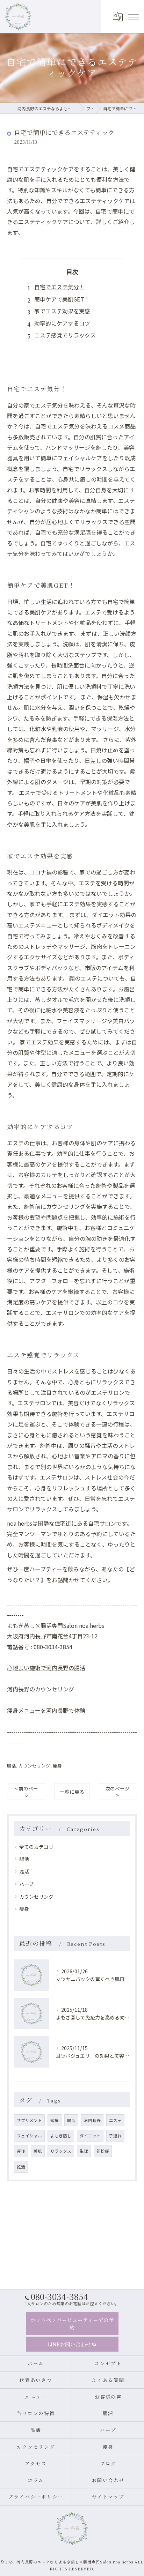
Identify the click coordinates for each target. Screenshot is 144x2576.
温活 (24, 1871)
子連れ (115, 2136)
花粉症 (103, 2151)
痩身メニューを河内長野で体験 (46, 1710)
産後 (21, 2151)
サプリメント (29, 2120)
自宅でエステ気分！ (59, 287)
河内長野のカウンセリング (41, 1689)
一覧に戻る (72, 1792)
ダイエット (90, 2136)
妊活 (21, 2167)
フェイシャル (29, 2136)
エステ (115, 2120)
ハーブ (26, 1884)
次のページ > (117, 1792)
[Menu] (133, 16)
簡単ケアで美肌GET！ (62, 299)
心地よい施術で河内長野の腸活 (46, 1668)
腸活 (12, 1766)
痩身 (57, 1766)
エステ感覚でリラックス (65, 335)
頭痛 (55, 2120)
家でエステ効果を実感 (62, 311)
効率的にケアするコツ (62, 323)
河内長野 (92, 2120)
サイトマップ (108, 2496)
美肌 (38, 2151)
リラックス (61, 2151)
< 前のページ (26, 1792)
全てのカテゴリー (39, 1847)
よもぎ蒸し (61, 2136)
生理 (84, 2151)
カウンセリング (34, 1766)
